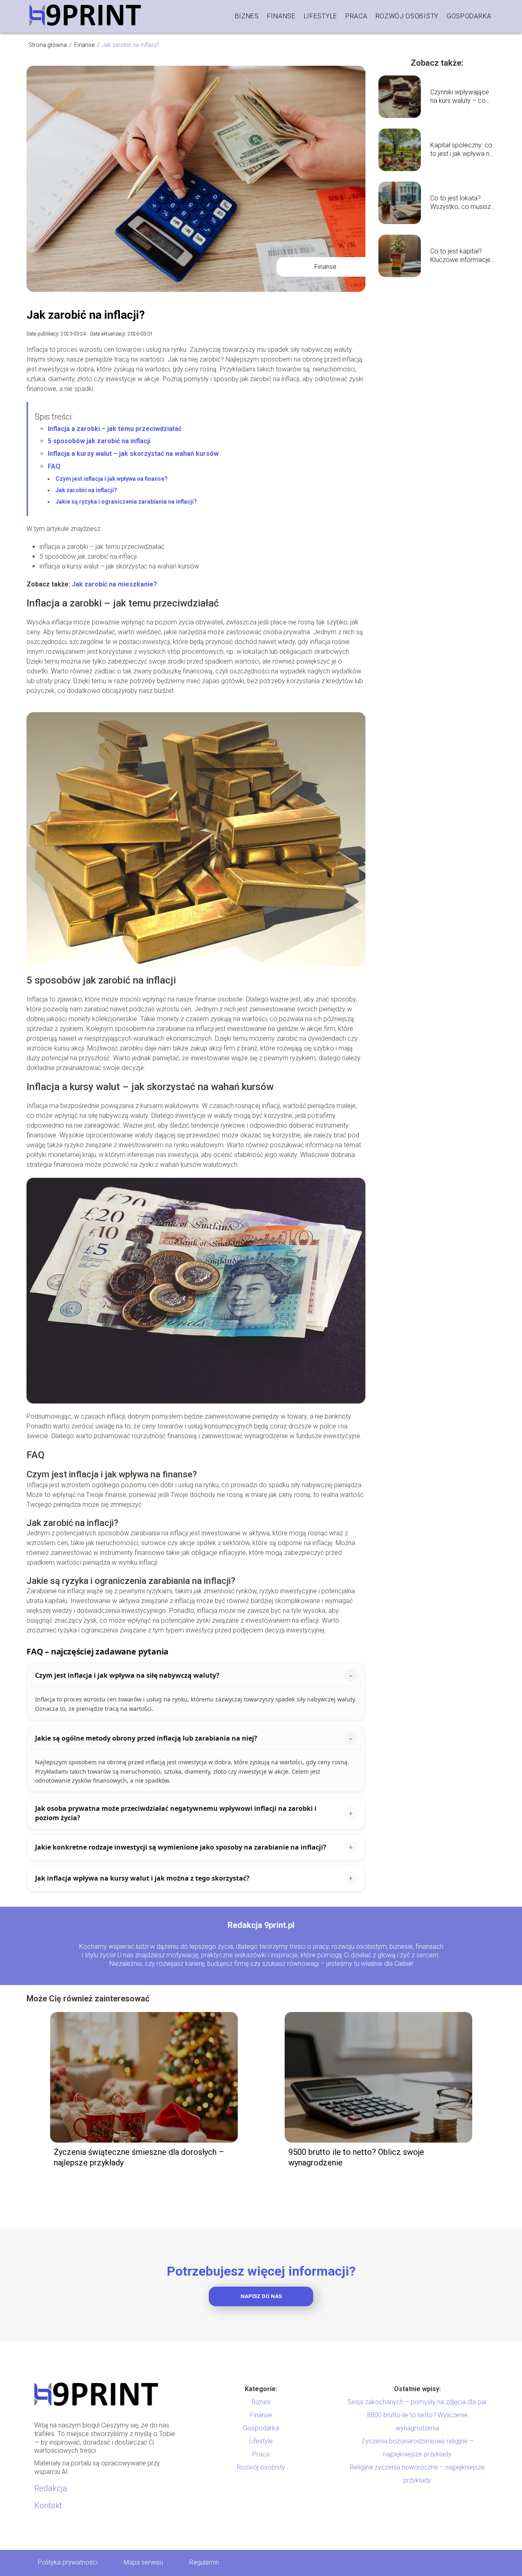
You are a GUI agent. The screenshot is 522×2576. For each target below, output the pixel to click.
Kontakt (48, 2505)
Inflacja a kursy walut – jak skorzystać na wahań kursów (133, 454)
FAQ (54, 466)
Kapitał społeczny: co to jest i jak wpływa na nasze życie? (462, 150)
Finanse (281, 16)
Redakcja (51, 2488)
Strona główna (48, 45)
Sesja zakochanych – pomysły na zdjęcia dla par (417, 2402)
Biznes (247, 16)
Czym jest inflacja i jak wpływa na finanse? (112, 479)
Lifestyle (321, 16)
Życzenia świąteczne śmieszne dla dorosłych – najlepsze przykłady (139, 2157)
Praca (356, 16)
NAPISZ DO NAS (261, 2296)
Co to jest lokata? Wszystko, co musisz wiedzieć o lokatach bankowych (460, 203)
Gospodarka (469, 16)
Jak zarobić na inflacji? (86, 490)
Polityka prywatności (68, 2562)
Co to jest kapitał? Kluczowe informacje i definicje (462, 256)
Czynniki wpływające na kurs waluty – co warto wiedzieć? (460, 97)
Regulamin (204, 2562)
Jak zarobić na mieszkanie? (114, 584)
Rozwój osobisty (407, 16)
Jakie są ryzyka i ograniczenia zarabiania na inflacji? (126, 502)
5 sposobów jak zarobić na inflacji (99, 441)
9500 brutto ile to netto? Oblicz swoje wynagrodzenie (356, 2157)
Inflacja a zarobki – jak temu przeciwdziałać (115, 429)
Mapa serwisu (143, 2562)
